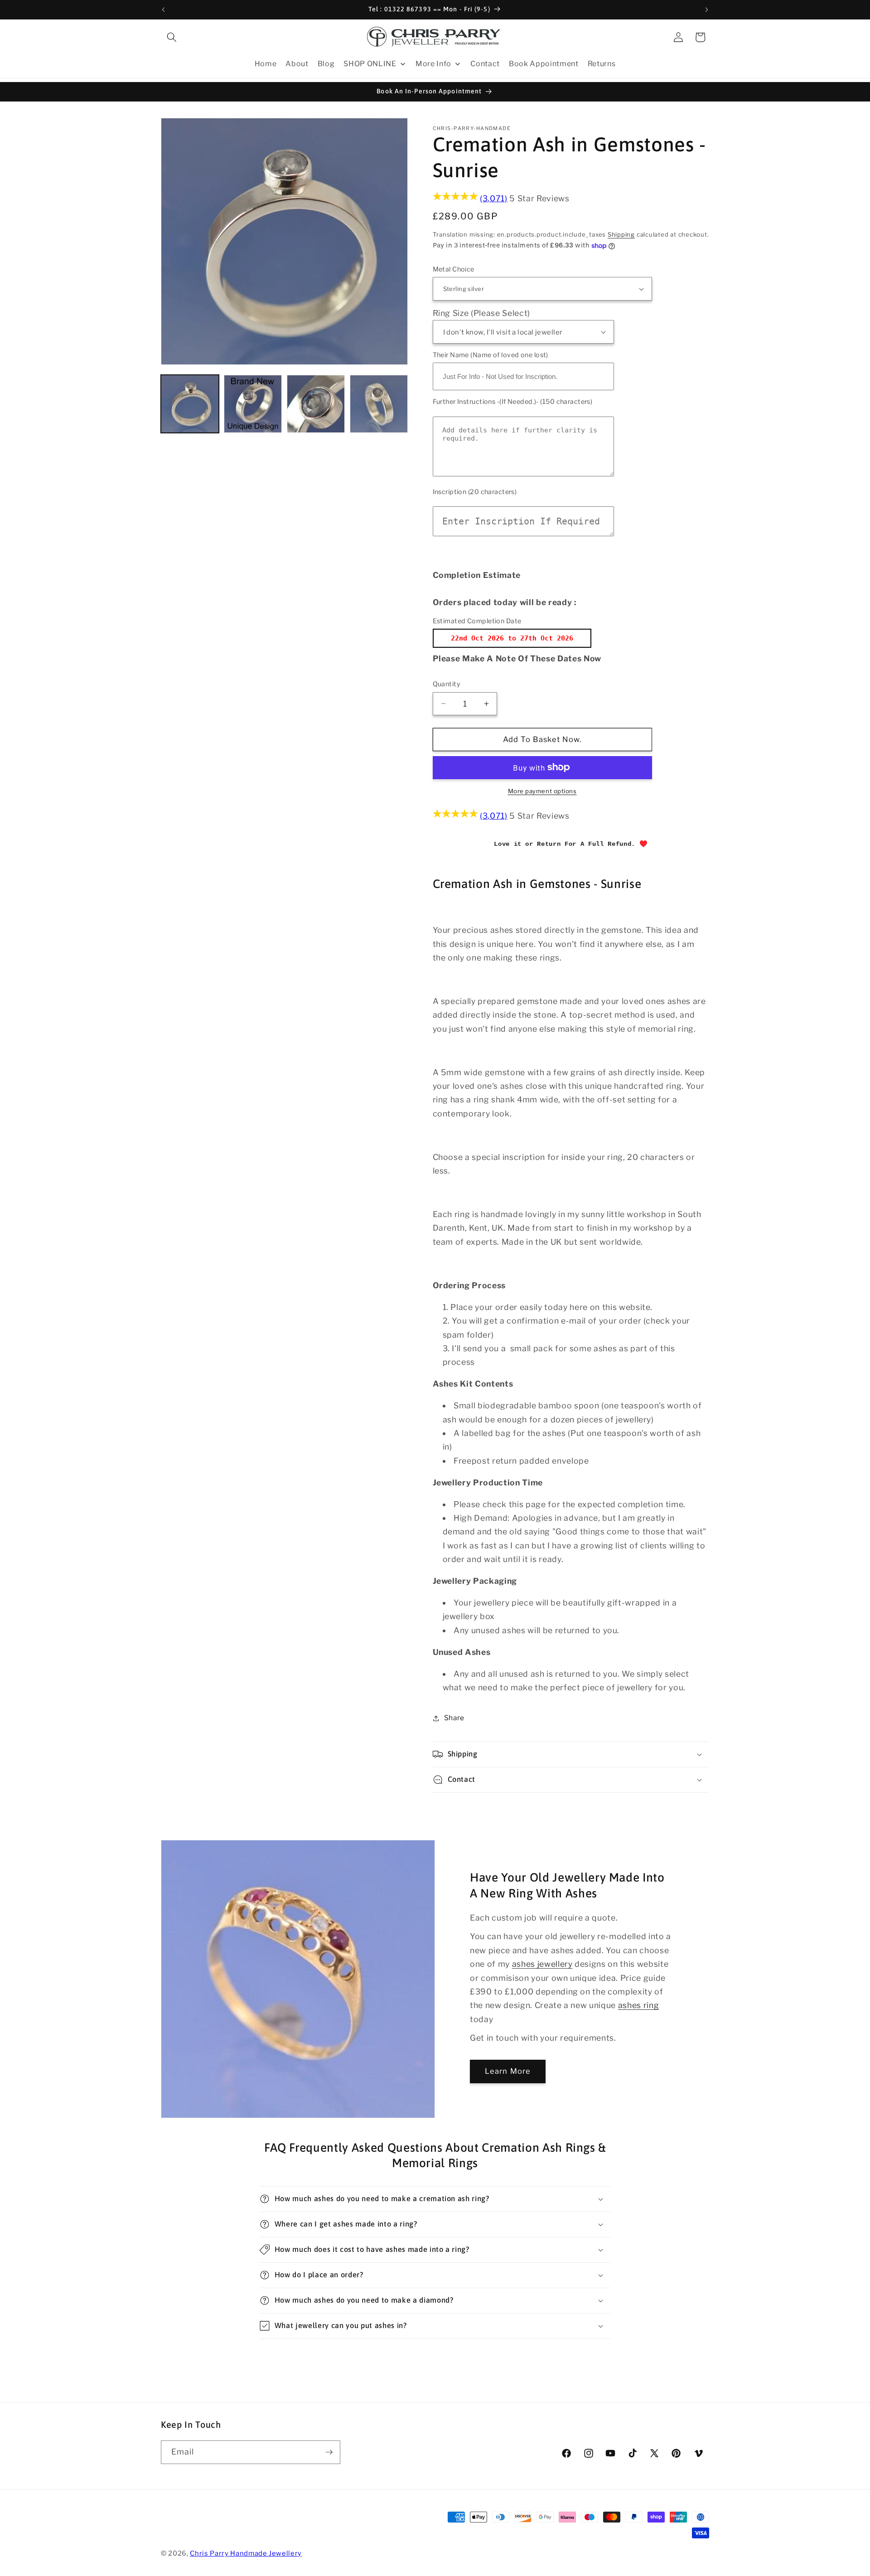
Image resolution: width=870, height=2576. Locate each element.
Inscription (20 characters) (475, 492)
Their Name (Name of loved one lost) (491, 355)
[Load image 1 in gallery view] (190, 404)
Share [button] (454, 1718)
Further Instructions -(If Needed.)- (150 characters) (513, 402)
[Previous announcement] (164, 10)
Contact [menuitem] (485, 64)
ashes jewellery (542, 1964)
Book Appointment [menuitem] (544, 64)
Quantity (447, 684)
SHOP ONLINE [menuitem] (370, 64)
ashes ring (639, 2005)
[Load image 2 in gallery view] (253, 404)
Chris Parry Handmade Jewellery (246, 2553)
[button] (172, 37)
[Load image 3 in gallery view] (316, 404)
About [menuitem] (297, 64)
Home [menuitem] (266, 64)
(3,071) (494, 198)
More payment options (542, 791)
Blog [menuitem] (326, 64)
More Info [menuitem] (433, 64)
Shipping (621, 234)
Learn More (508, 2071)
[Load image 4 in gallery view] (379, 404)
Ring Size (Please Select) (482, 313)
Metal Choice (454, 269)
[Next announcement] (707, 10)
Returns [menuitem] (602, 64)
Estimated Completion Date (477, 621)
